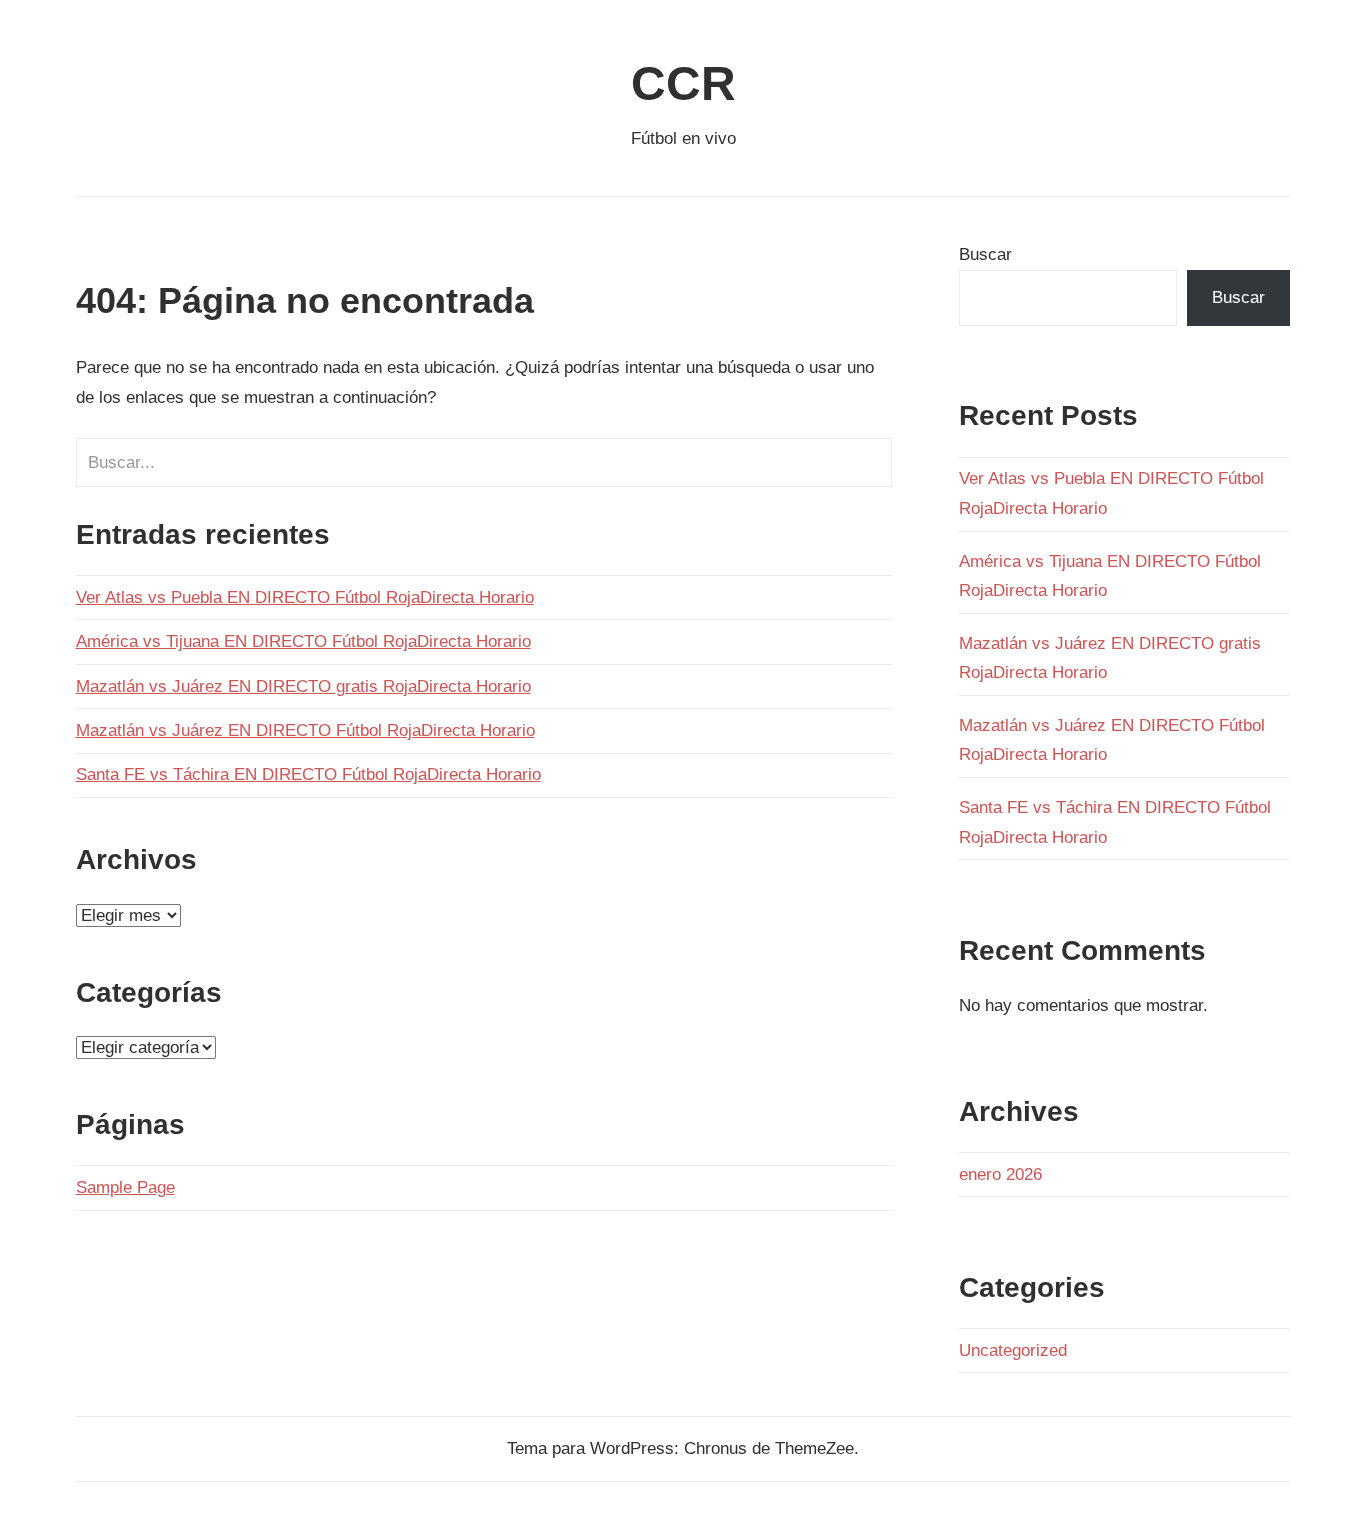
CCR (683, 83)
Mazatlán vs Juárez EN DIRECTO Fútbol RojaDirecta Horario (305, 730)
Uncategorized (1013, 1350)
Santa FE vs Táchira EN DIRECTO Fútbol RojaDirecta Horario (308, 774)
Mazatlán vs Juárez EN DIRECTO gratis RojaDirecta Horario (303, 686)
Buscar (985, 254)
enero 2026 (1000, 1174)
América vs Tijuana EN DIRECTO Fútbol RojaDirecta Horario (303, 641)
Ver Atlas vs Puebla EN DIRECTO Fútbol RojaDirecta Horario (305, 597)
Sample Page (125, 1187)
